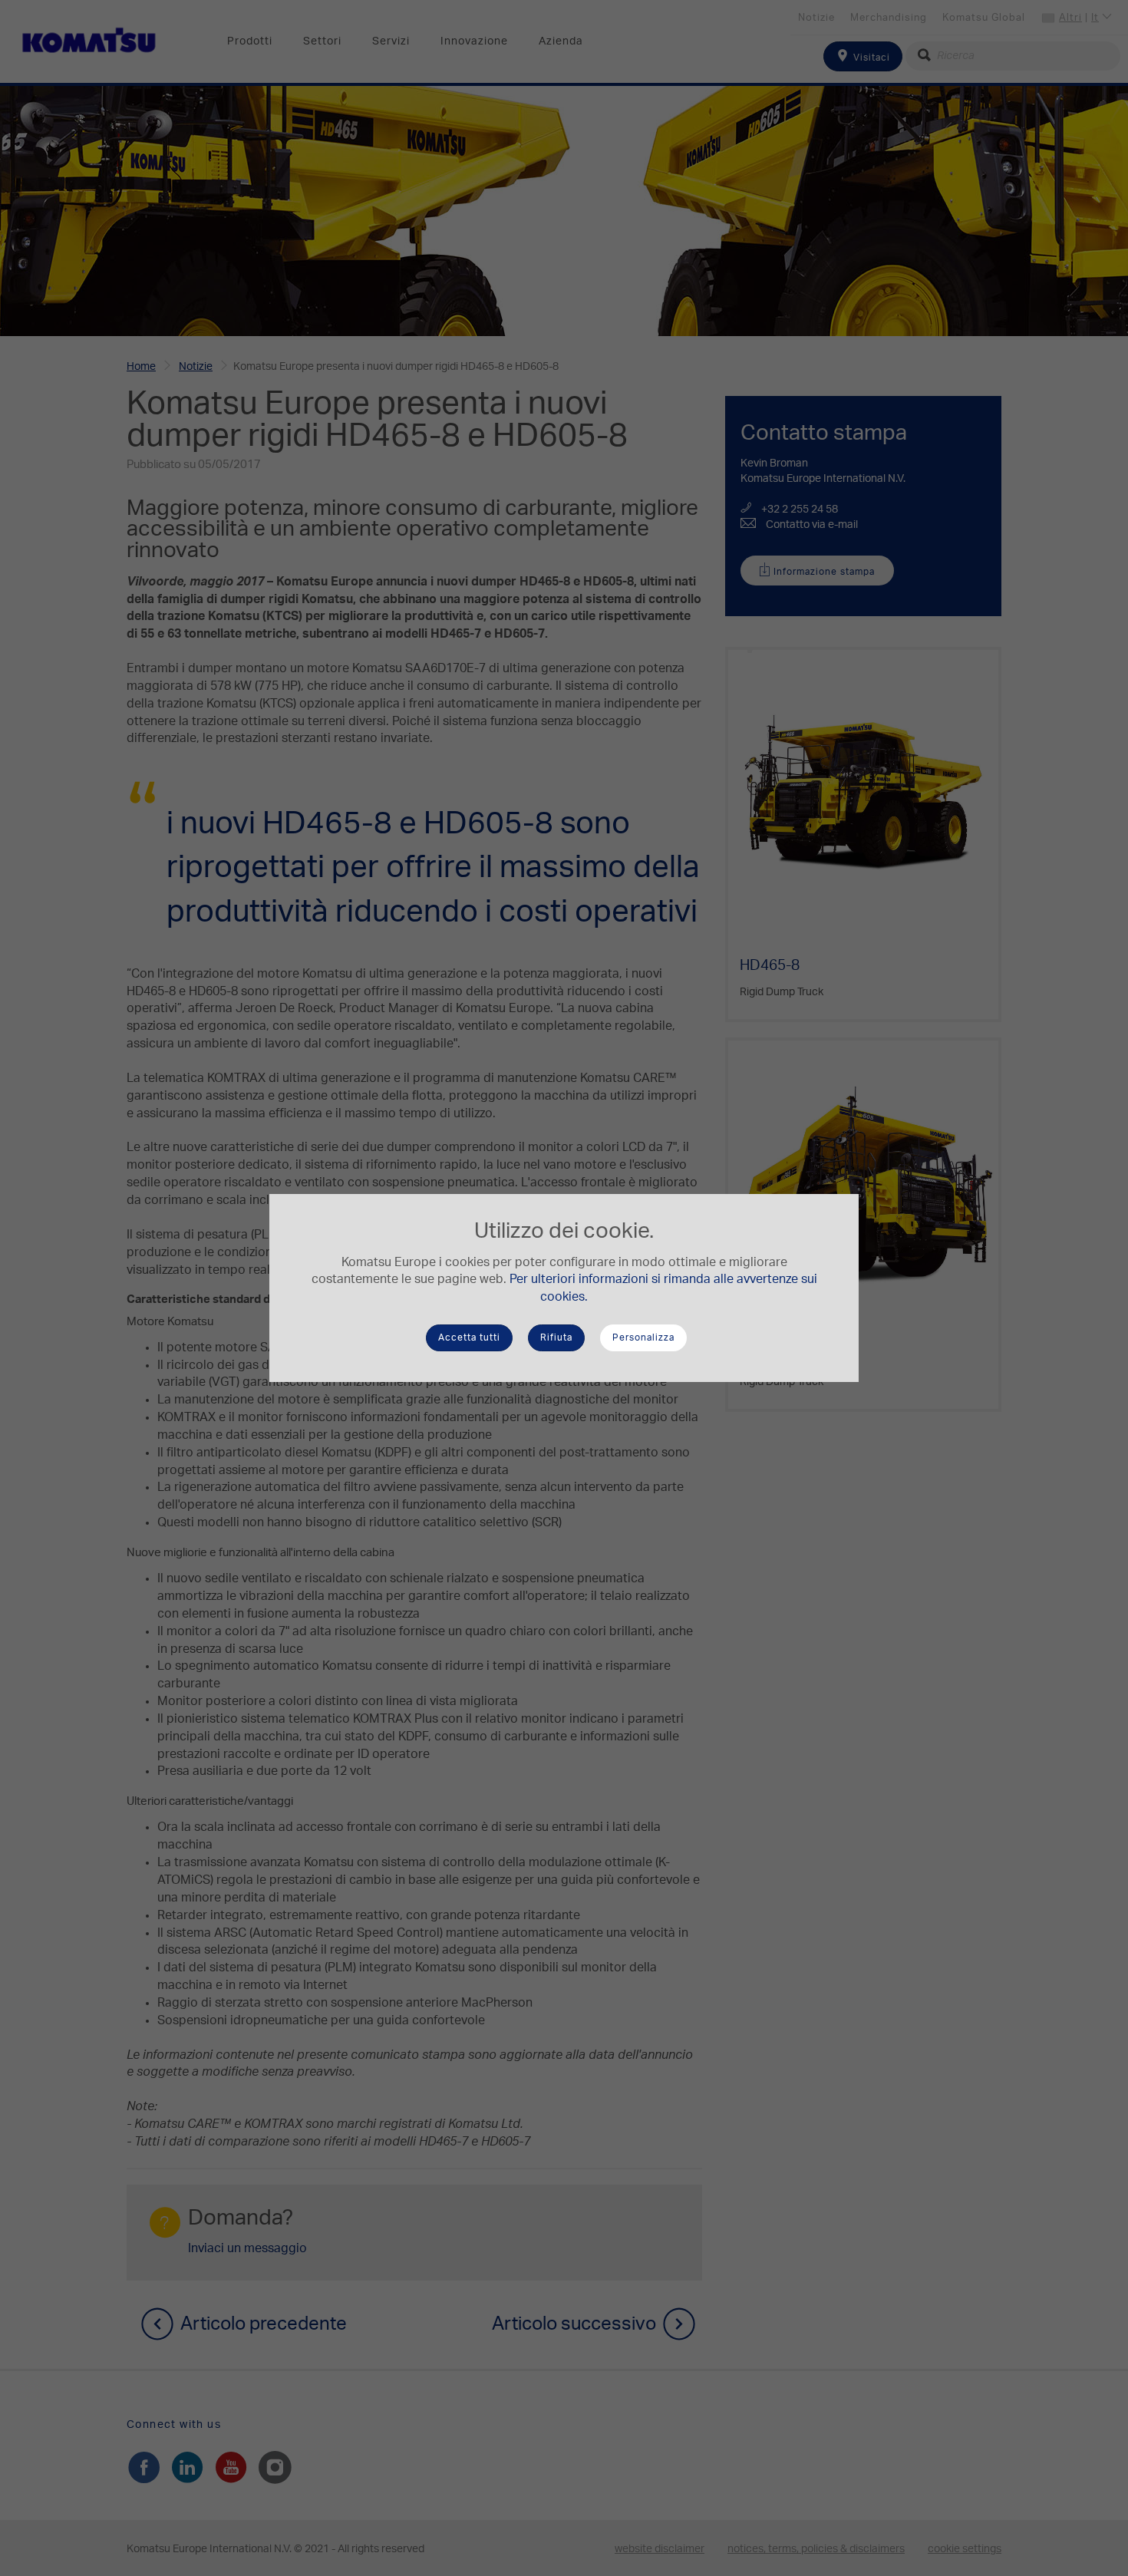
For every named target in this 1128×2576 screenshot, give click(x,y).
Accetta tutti (469, 1337)
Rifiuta (556, 1337)
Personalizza (643, 1337)
